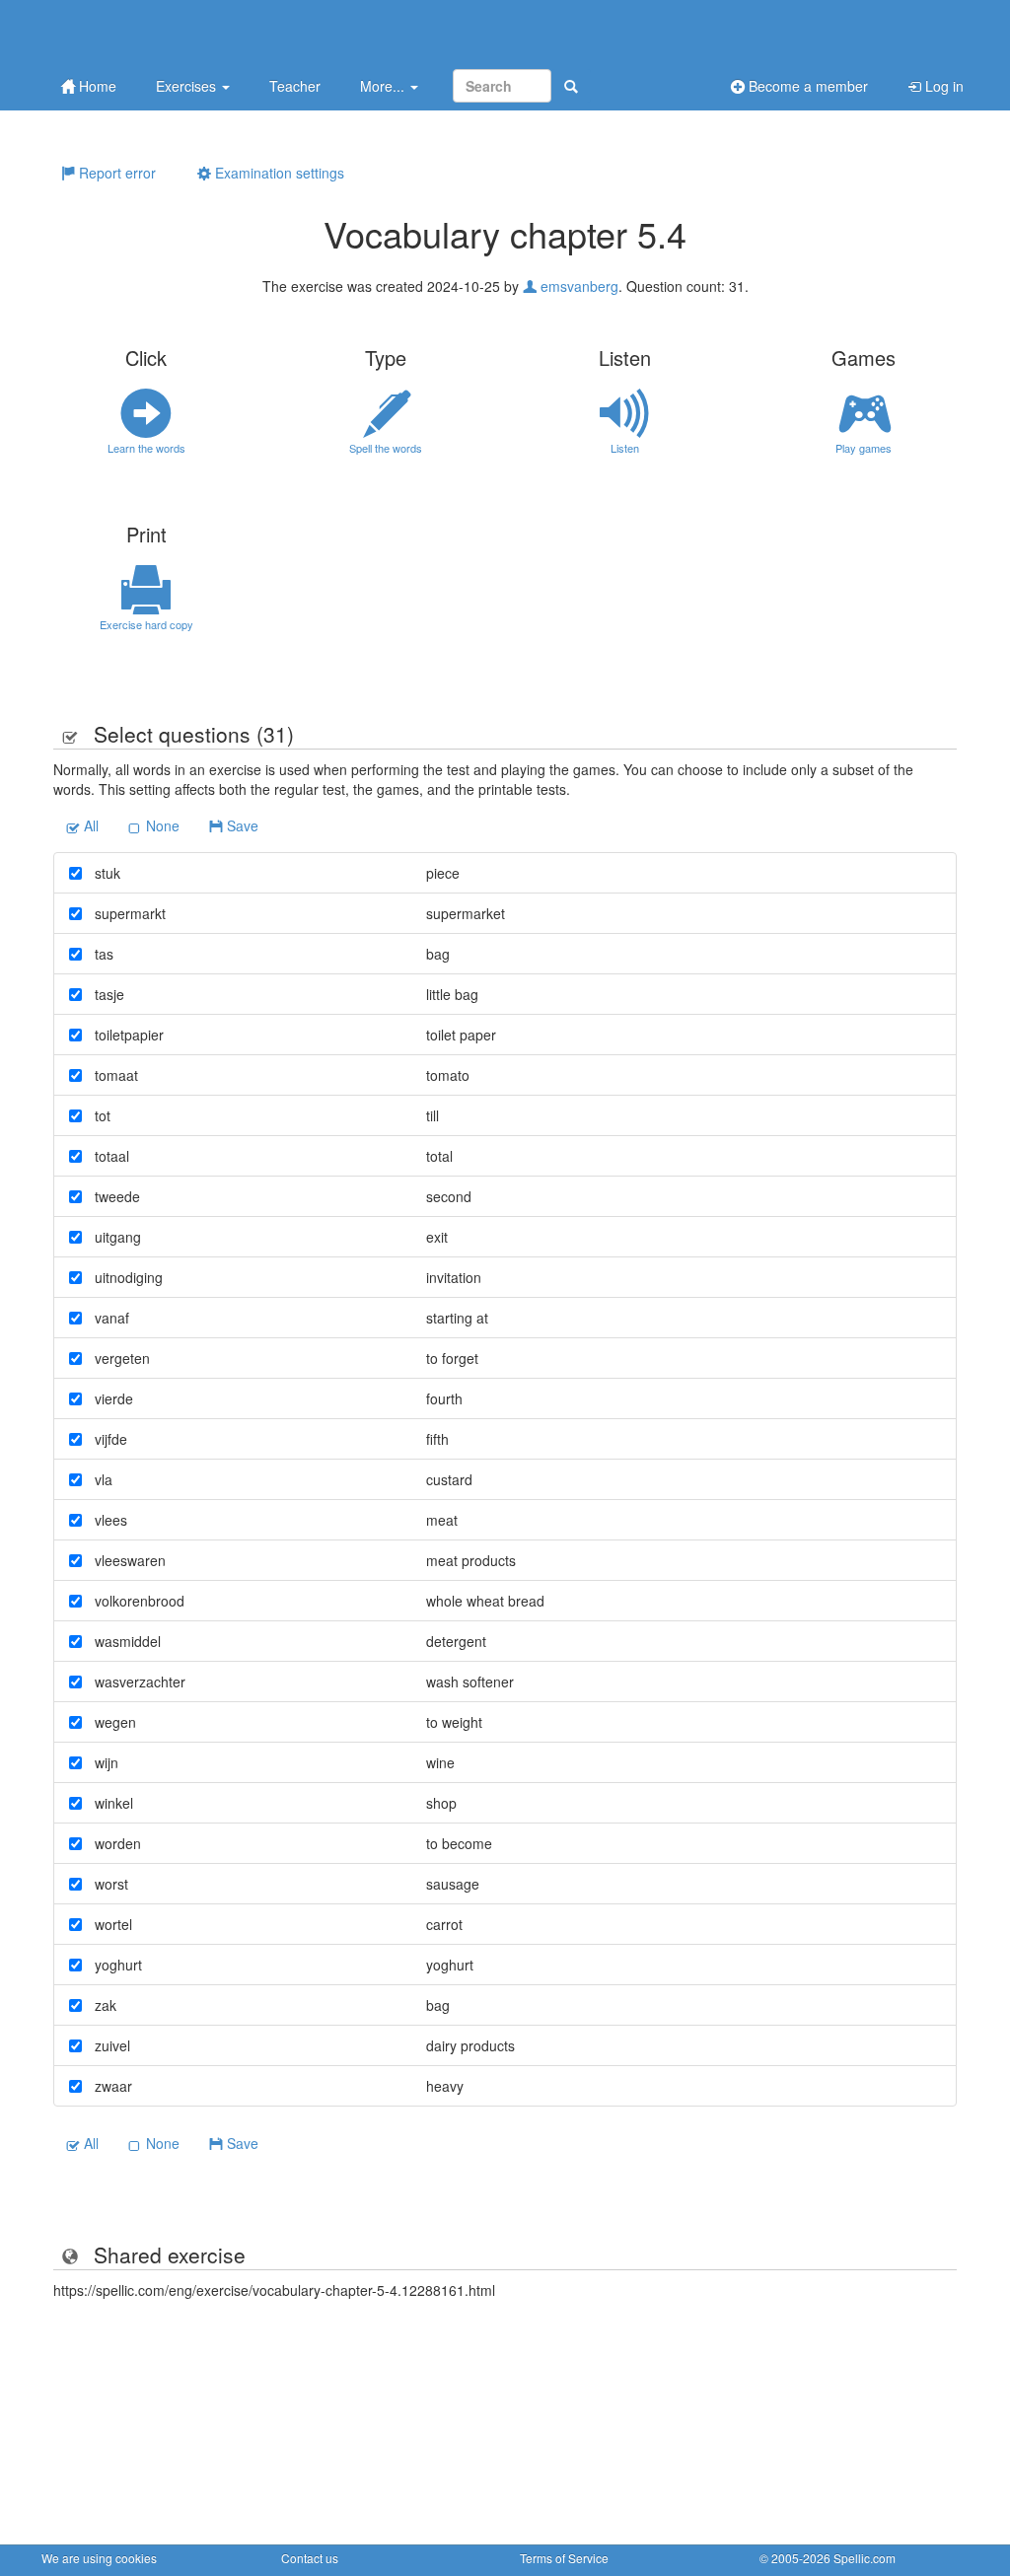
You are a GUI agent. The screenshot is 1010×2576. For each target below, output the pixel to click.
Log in (942, 86)
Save (241, 825)
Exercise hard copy (146, 624)
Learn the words (146, 448)
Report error (115, 173)
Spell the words (386, 448)
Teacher (295, 86)
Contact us (310, 2558)
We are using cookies (99, 2558)
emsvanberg (577, 286)
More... (384, 86)
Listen (625, 448)
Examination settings (278, 173)
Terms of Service (564, 2558)
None (161, 825)
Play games (864, 448)
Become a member (806, 86)
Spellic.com (865, 2558)
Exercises (188, 86)
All (89, 825)
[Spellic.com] (145, 32)
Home (96, 86)
